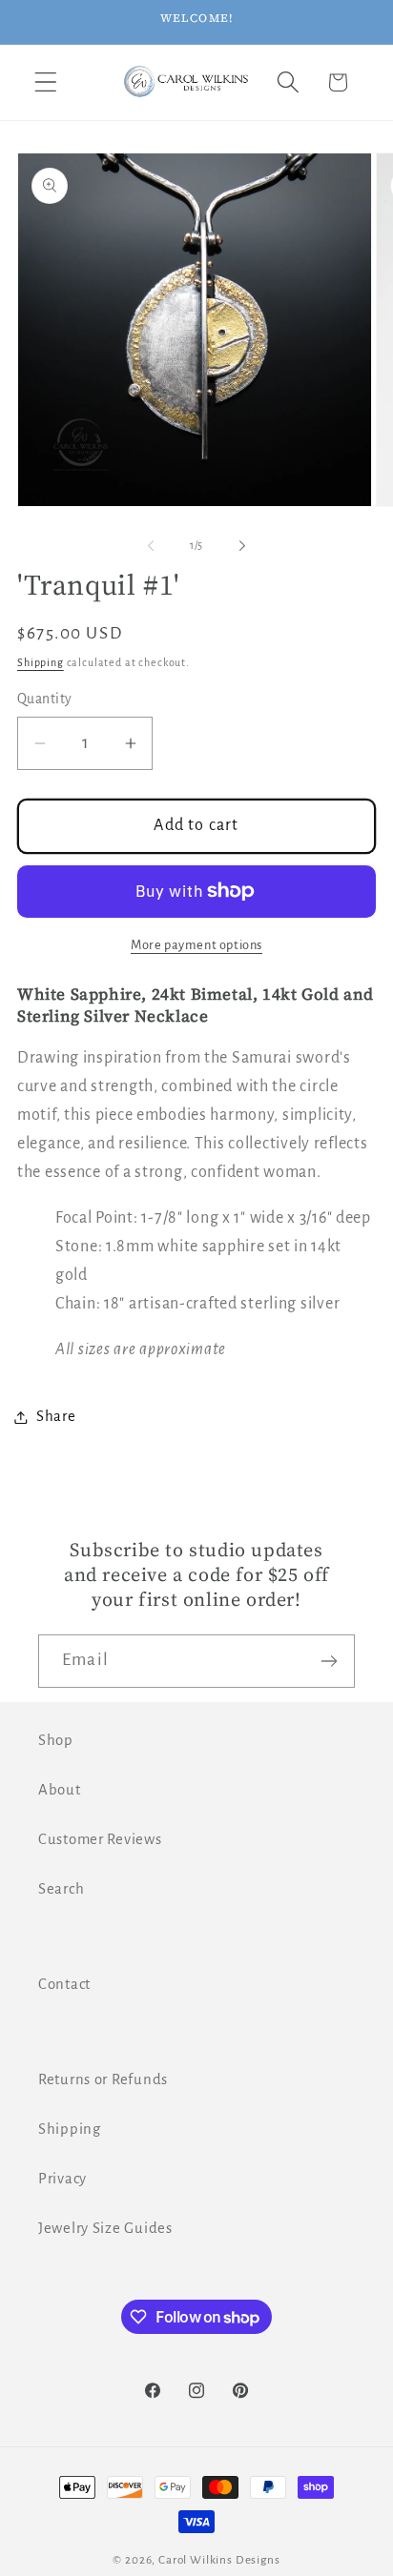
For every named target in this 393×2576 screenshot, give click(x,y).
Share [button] (56, 1416)
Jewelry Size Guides (105, 2228)
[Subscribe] (329, 1661)
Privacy (62, 2179)
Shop (56, 1740)
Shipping (41, 662)
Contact (64, 1984)
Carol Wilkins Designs (219, 2560)
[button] (46, 82)
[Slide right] (242, 545)
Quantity (45, 699)
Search (61, 1889)
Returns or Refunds (103, 2079)
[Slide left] (151, 545)
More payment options (196, 945)
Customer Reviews (100, 1839)
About (60, 1790)
